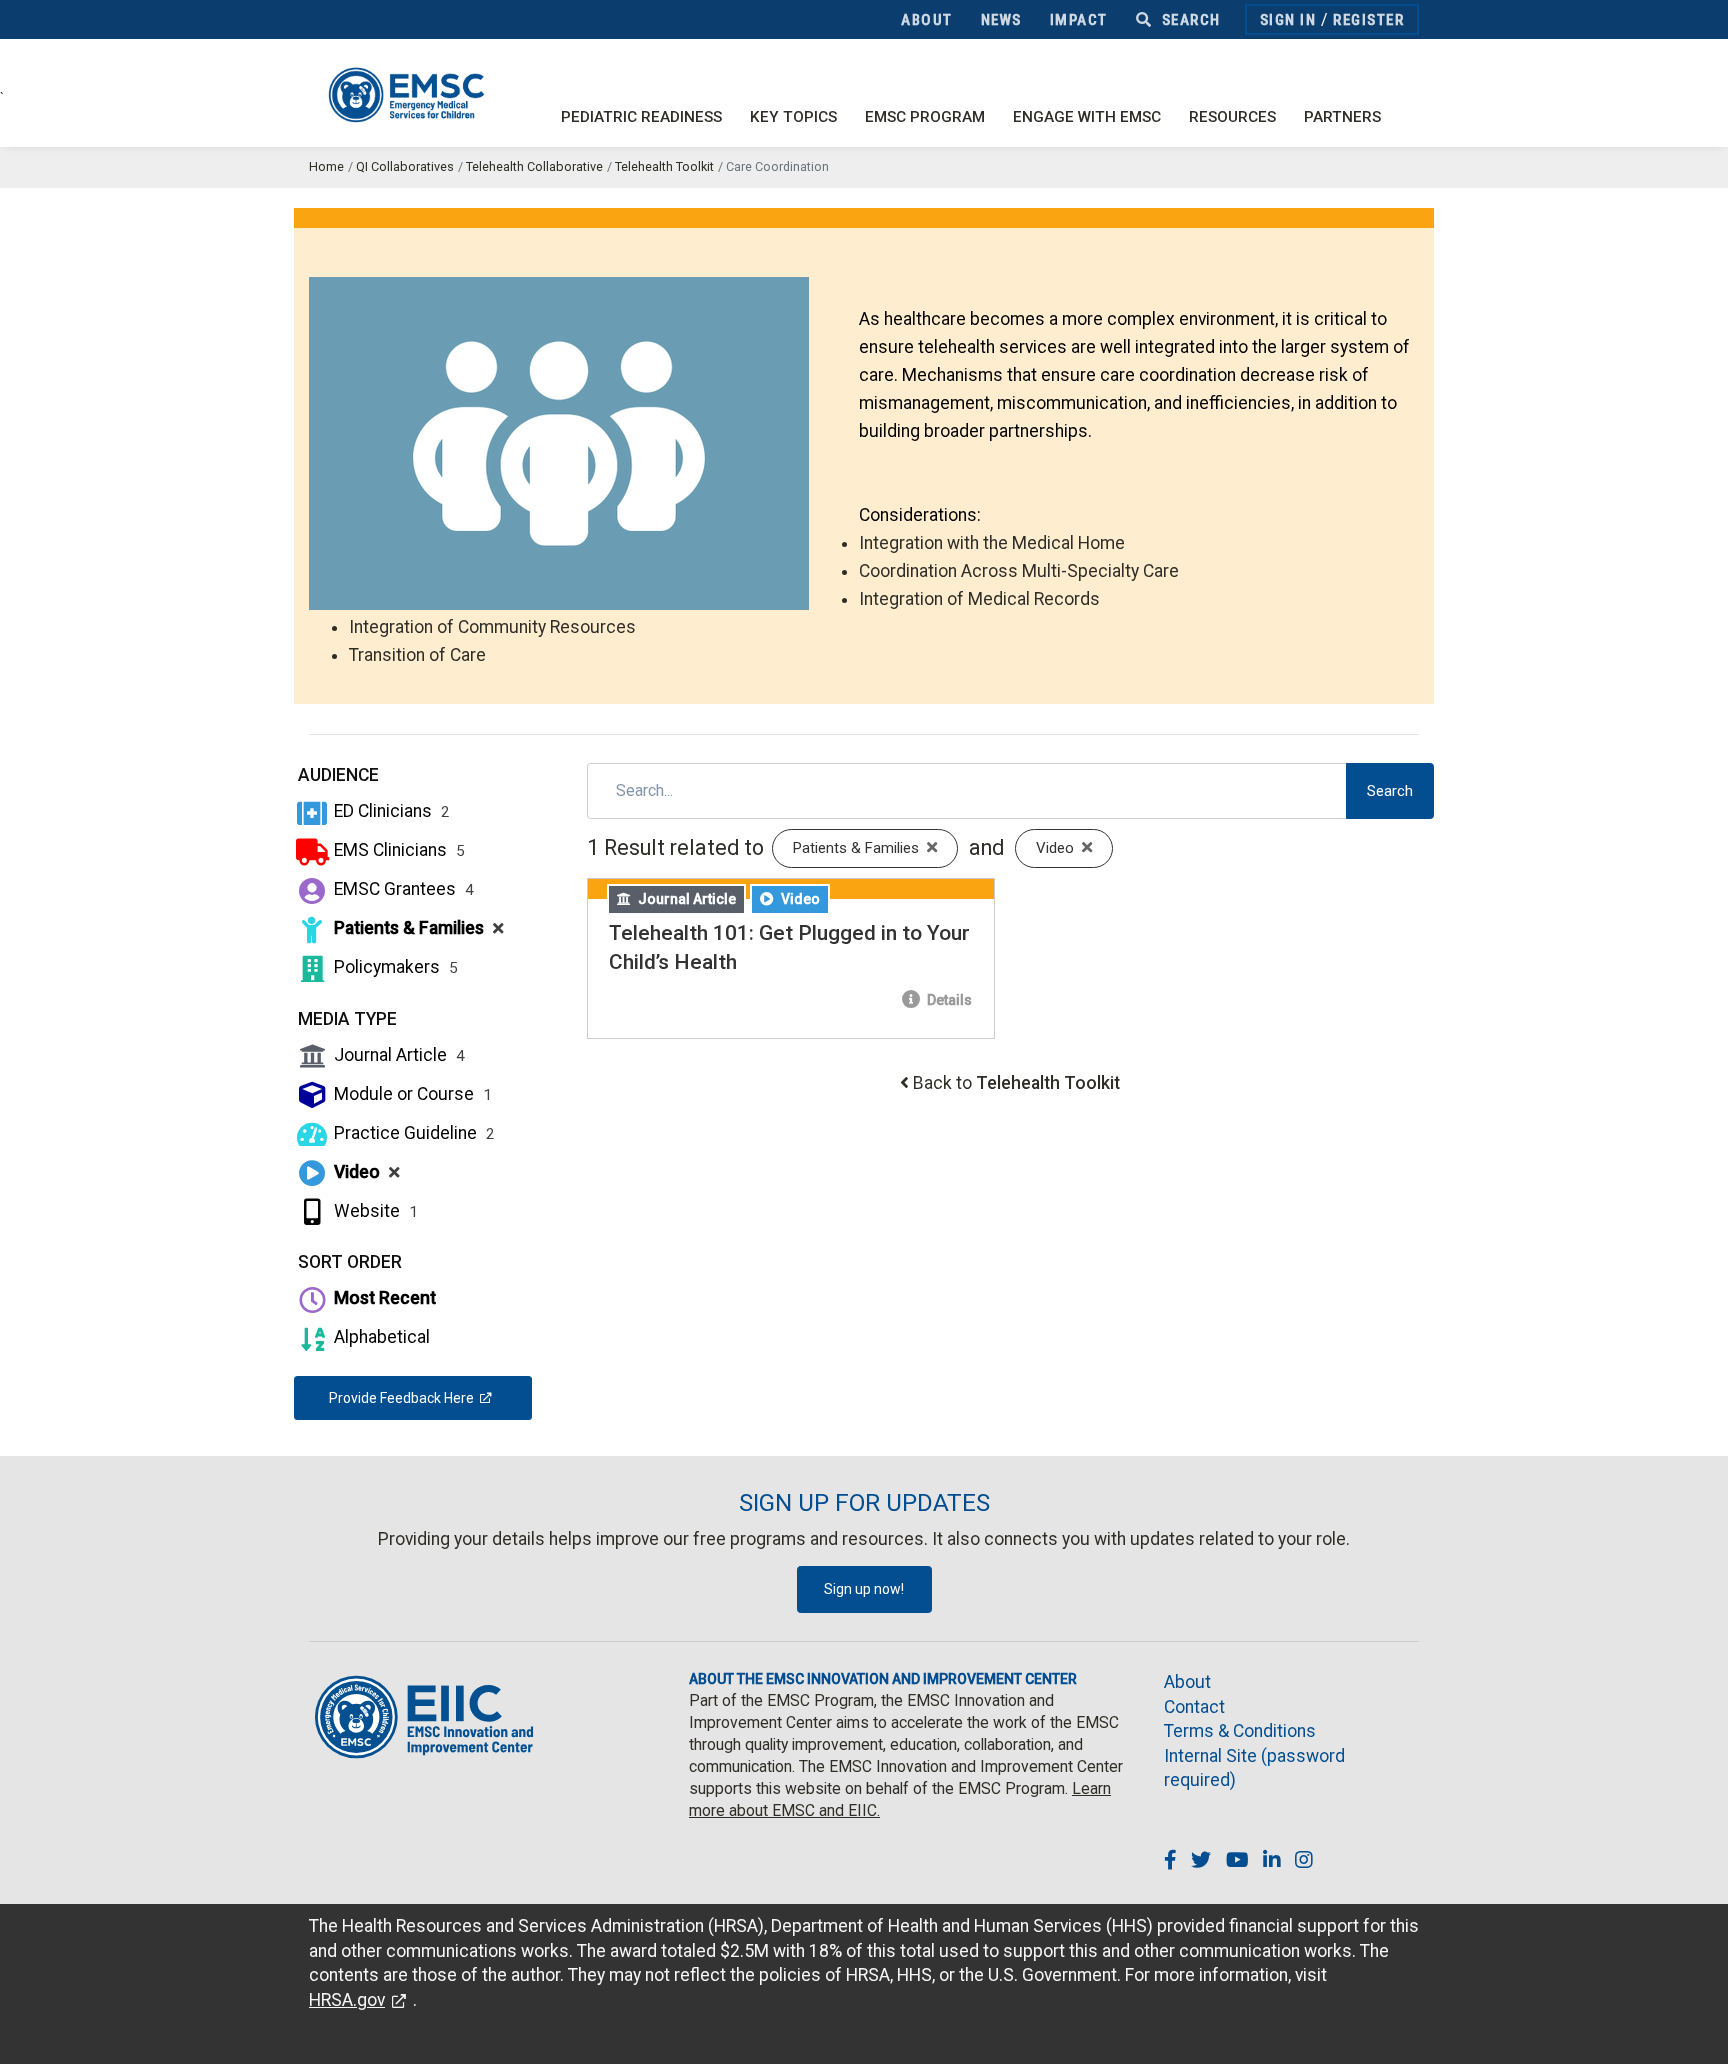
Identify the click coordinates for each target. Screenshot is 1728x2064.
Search (1189, 20)
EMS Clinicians (397, 850)
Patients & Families (417, 928)
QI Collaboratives (405, 166)
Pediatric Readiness (641, 117)
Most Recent (383, 1298)
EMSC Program (925, 117)
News (1001, 20)
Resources (1232, 117)
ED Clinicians (390, 811)
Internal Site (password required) (1254, 1768)
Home (326, 166)
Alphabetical (380, 1337)
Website (374, 1211)
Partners (1342, 117)
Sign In (1288, 20)
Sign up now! (864, 1589)
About (927, 20)
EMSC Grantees (402, 889)
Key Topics (793, 117)
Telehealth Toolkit (664, 166)
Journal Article (397, 1055)
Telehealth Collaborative (534, 166)
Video (365, 1172)
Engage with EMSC (1087, 117)
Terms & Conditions (1240, 1731)
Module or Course (411, 1094)
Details (948, 1000)
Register (1368, 20)
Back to (1016, 1083)
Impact (1079, 20)
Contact (1194, 1707)
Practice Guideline (412, 1133)
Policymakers (394, 967)
